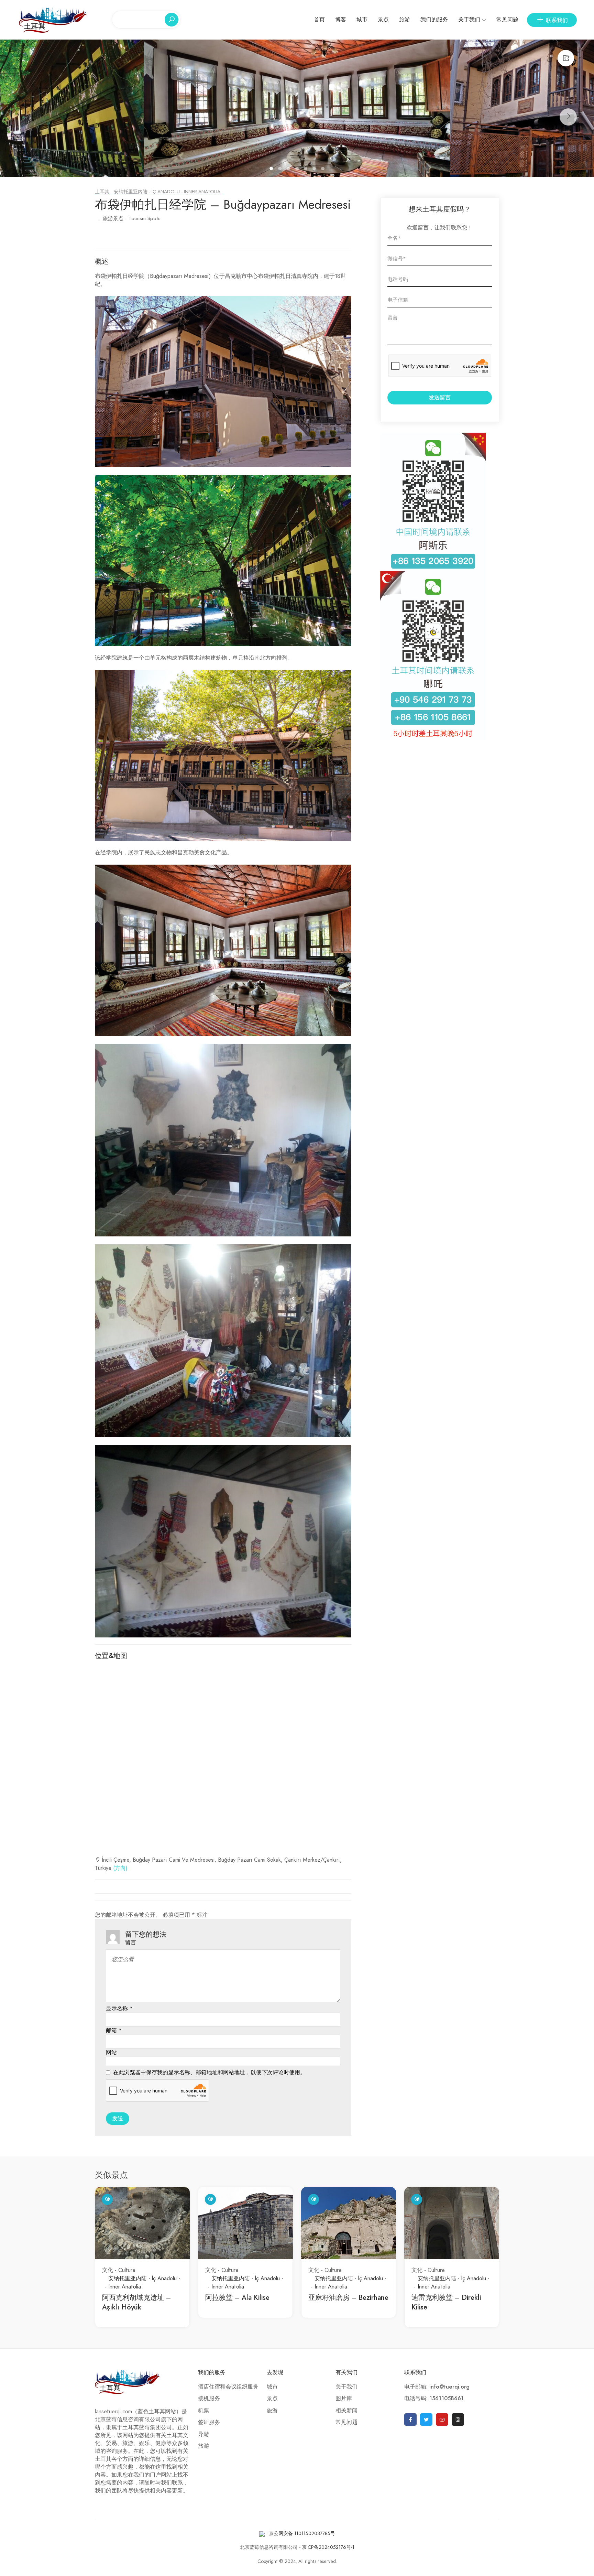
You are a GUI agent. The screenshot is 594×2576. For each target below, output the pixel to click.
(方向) (120, 1868)
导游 (203, 2434)
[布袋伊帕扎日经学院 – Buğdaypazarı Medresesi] (297, 108)
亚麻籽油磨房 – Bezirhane (348, 2297)
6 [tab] (315, 170)
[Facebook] (410, 2420)
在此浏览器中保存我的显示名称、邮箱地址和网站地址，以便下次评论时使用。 (209, 2072)
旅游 (405, 20)
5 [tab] (306, 170)
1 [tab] (272, 170)
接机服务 (209, 2399)
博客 (341, 20)
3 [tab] (289, 170)
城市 (362, 20)
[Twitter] (426, 2420)
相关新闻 (346, 2411)
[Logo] (53, 19)
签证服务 (209, 2422)
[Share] (566, 58)
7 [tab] (324, 170)
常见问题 (507, 20)
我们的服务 (434, 20)
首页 (319, 20)
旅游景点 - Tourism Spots (132, 218)
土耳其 (102, 192)
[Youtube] (442, 2420)
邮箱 (114, 2031)
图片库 (344, 2399)
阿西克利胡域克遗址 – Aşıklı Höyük (136, 2302)
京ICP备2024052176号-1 (328, 2547)
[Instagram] (458, 2420)
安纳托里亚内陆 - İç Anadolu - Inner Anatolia (167, 192)
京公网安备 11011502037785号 (302, 2534)
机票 (203, 2411)
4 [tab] (298, 170)
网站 (111, 2053)
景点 (383, 20)
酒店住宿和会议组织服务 (228, 2387)
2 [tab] (281, 170)
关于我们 (469, 20)
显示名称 (119, 2009)
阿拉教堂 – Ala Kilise (237, 2297)
